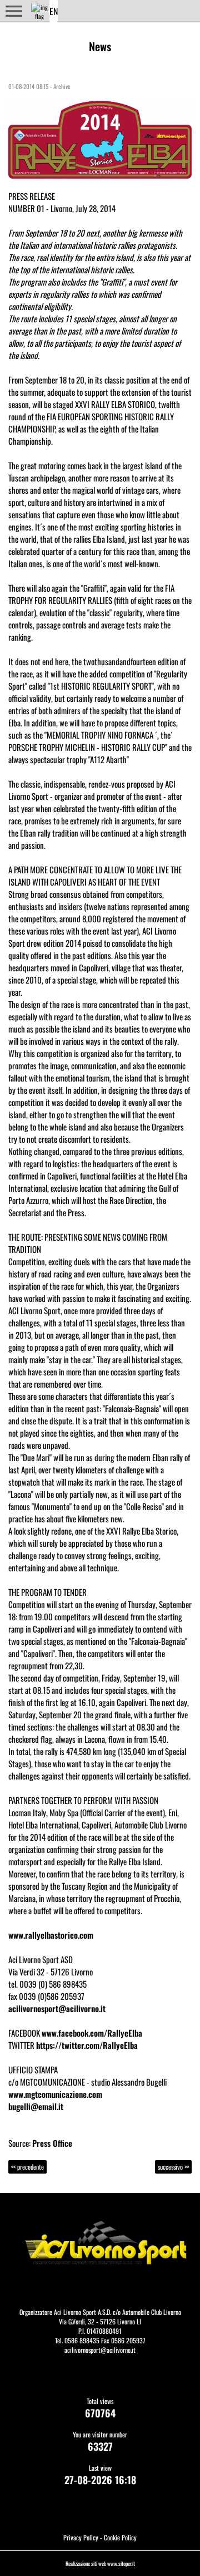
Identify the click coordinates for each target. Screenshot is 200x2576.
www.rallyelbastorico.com (51, 1935)
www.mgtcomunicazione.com (55, 2094)
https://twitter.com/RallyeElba (87, 2045)
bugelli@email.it (36, 2106)
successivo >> (173, 2167)
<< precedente (27, 2167)
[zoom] (100, 138)
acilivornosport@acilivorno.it (57, 2008)
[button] (14, 11)
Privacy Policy (81, 2537)
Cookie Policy (120, 2537)
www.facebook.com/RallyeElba (92, 2033)
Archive (62, 86)
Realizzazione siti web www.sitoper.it (100, 2563)
